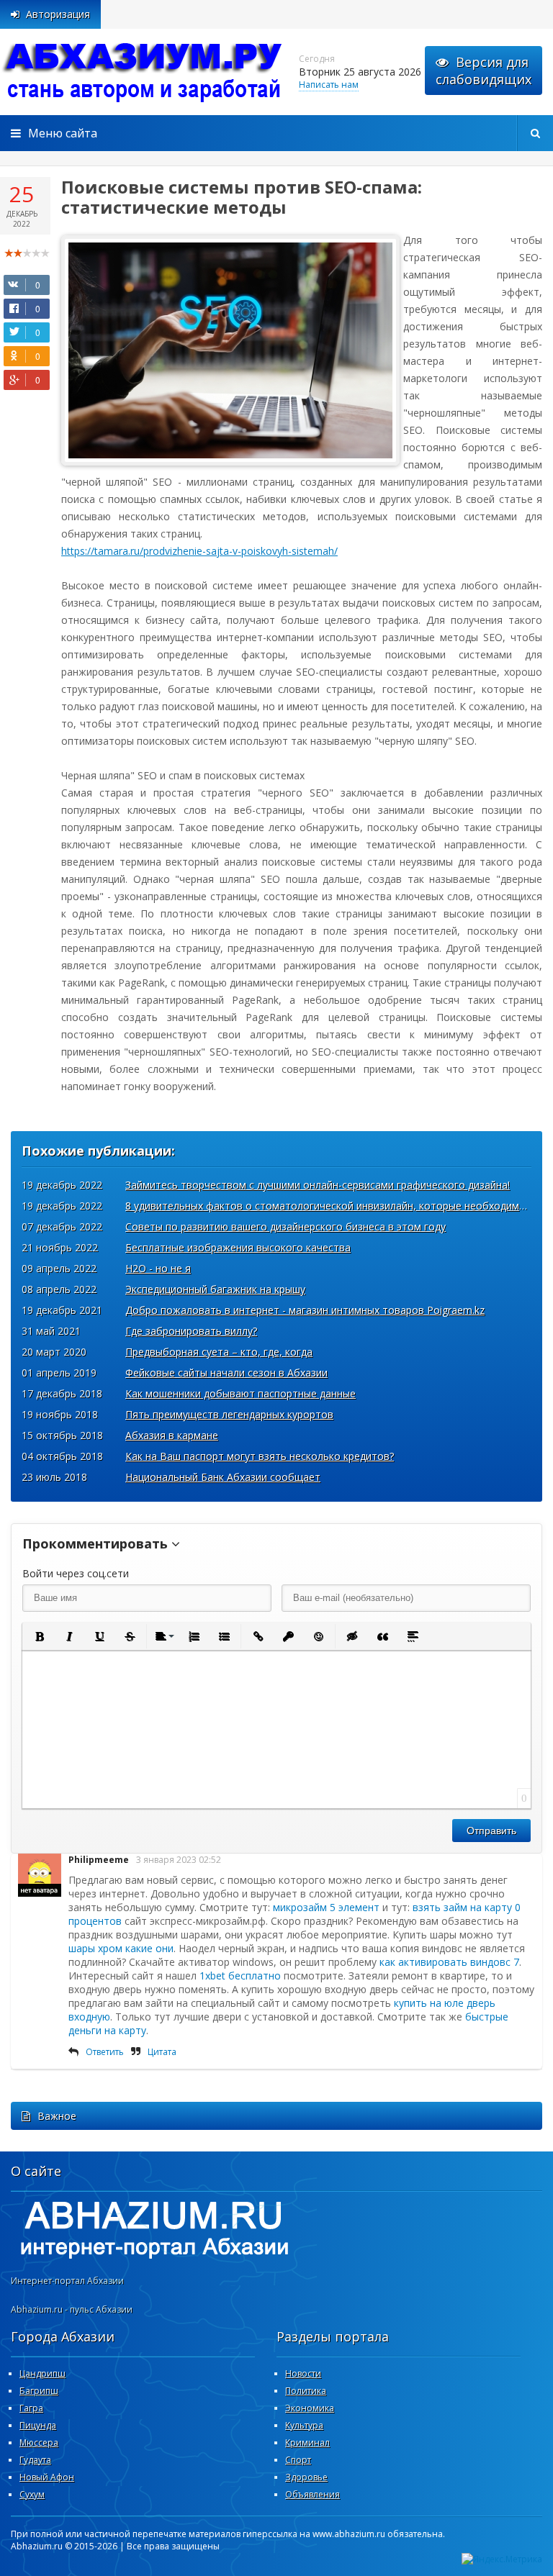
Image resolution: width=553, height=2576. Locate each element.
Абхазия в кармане (172, 1435)
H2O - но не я (158, 1268)
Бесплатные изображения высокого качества (238, 1247)
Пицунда (38, 2425)
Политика (306, 2391)
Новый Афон (47, 2477)
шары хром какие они (121, 1948)
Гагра (31, 2408)
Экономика (310, 2408)
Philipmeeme (99, 1860)
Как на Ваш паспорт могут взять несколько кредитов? (260, 1456)
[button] (39, 1636)
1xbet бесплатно (240, 1976)
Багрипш (39, 2391)
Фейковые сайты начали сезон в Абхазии (226, 1373)
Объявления (313, 2494)
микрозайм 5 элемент (326, 1907)
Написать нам (329, 85)
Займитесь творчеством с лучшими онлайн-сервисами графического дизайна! (318, 1185)
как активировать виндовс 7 (449, 1962)
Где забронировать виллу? (191, 1331)
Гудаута (35, 2460)
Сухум (32, 2494)
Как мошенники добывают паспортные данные (240, 1393)
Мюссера (39, 2443)
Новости (303, 2373)
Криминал (307, 2443)
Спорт (298, 2460)
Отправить (491, 1831)
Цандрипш (42, 2373)
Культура (304, 2425)
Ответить (105, 2052)
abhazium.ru (144, 72)
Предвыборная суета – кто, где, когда (219, 1352)
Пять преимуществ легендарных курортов (229, 1414)
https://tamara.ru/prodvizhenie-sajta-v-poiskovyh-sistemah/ (199, 551)
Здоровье (306, 2477)
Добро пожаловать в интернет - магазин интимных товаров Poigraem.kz (305, 1310)
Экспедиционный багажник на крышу (215, 1289)
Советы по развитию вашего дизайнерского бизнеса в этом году (286, 1226)
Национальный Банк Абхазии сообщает (223, 1477)
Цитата (162, 2052)
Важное (57, 2116)
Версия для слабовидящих (484, 71)
